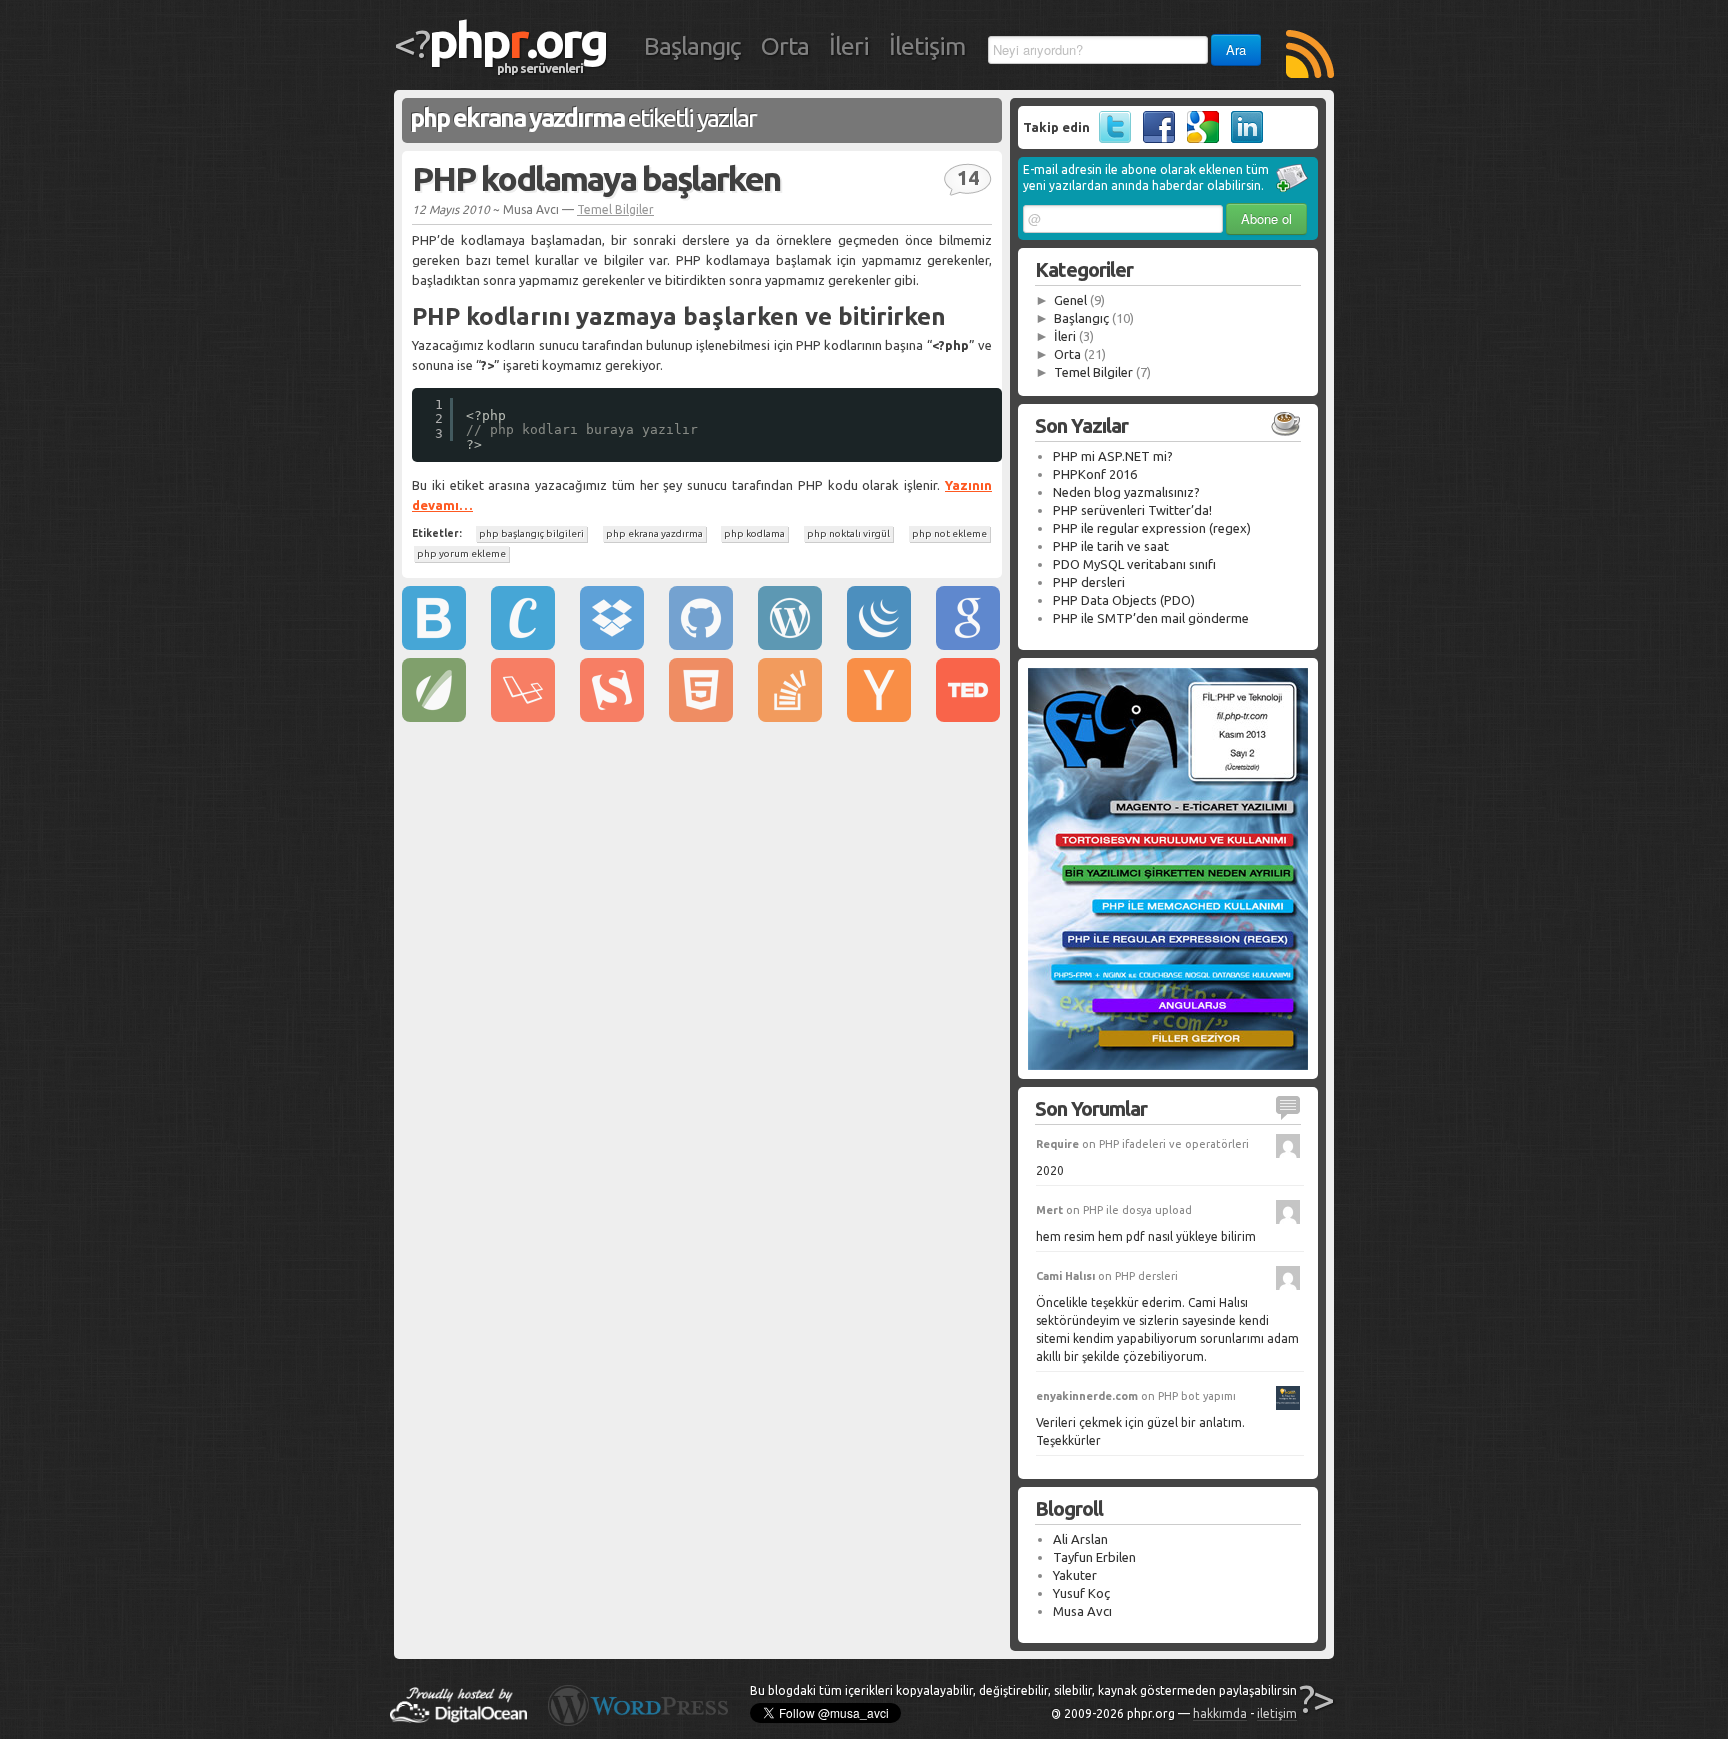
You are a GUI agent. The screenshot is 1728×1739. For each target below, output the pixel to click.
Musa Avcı (1082, 1611)
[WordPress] (790, 645)
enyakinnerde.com (1087, 1396)
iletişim (1277, 1713)
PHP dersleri (1089, 582)
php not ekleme (949, 533)
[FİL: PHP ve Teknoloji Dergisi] (1168, 1065)
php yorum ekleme (461, 553)
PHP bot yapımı (1197, 1396)
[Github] (701, 645)
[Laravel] (523, 717)
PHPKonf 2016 (1095, 474)
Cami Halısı (1065, 1276)
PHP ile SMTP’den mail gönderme (1151, 618)
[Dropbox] (612, 645)
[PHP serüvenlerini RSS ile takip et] (1310, 56)
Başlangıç (692, 46)
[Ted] (968, 717)
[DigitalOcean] (458, 1718)
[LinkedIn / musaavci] (1242, 138)
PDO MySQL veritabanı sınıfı (1134, 564)
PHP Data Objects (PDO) (1124, 600)
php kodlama (754, 533)
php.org (518, 39)
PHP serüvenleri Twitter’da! (1132, 510)
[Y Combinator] (879, 717)
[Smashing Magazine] (612, 717)
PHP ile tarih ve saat (1111, 546)
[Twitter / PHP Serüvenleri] (1110, 138)
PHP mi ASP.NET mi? (1113, 456)
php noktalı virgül (848, 533)
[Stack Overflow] (790, 717)
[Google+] (1198, 138)
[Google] (968, 645)
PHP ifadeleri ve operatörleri (1174, 1144)
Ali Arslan (1080, 1539)
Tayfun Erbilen (1094, 1557)
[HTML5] (701, 717)
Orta (785, 46)
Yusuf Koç (1081, 1593)
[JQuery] (879, 645)
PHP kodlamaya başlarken (596, 178)
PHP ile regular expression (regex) (1152, 528)
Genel (1070, 300)
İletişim (927, 46)
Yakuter (1075, 1575)
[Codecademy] (523, 645)
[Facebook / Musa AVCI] (1154, 138)
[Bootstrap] (434, 645)
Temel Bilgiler (615, 209)
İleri (849, 46)
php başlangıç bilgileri (531, 533)
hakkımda (1220, 1713)
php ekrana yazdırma (654, 533)
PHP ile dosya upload (1137, 1210)
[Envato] (434, 717)
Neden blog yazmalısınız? (1126, 492)
